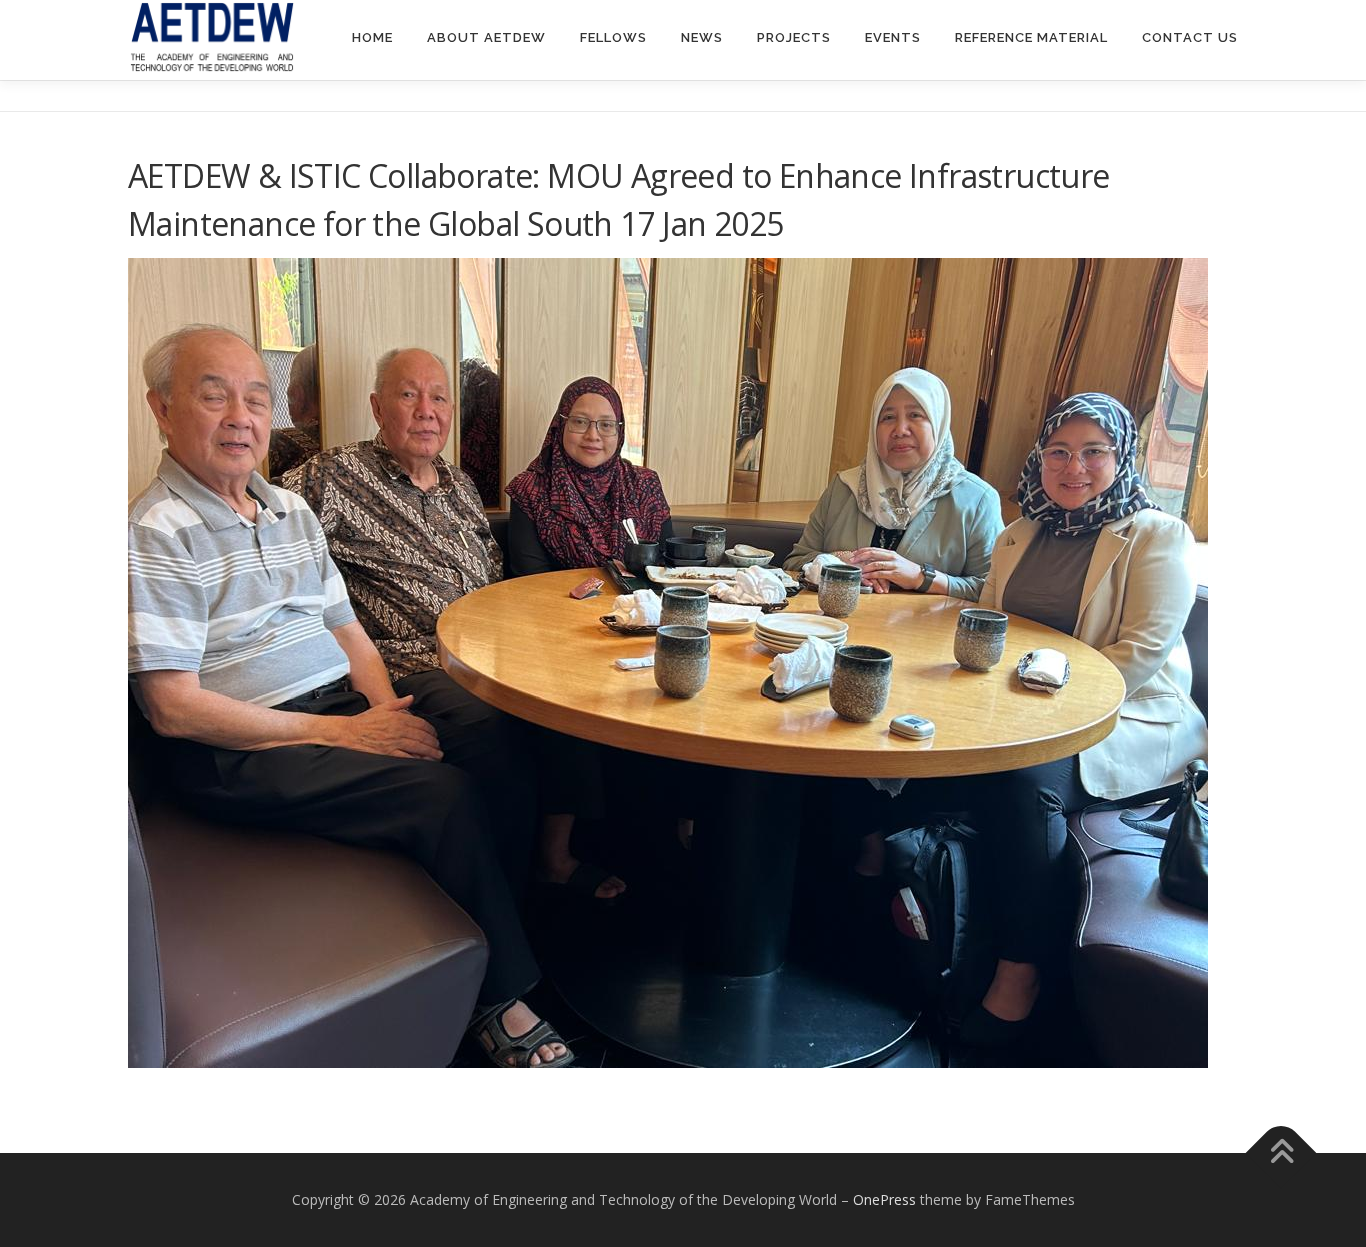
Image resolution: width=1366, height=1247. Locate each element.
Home (372, 37)
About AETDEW (486, 37)
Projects (794, 37)
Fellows (613, 37)
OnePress (884, 1199)
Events (893, 37)
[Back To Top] (1281, 1153)
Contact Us (1190, 37)
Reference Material (1031, 37)
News (702, 37)
